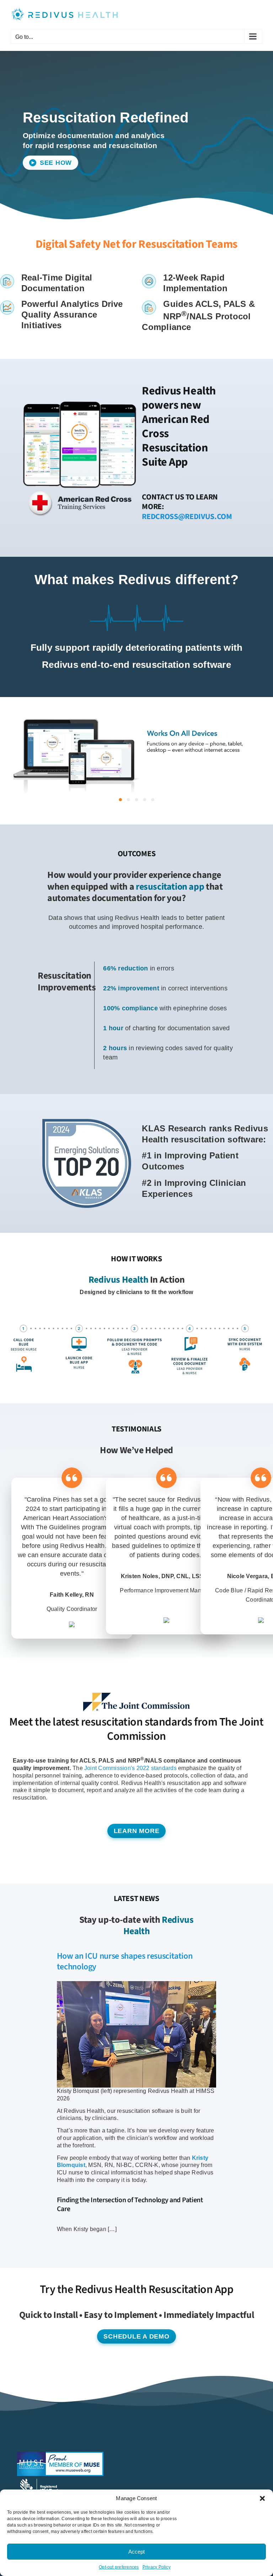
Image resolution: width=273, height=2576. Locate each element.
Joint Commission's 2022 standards (130, 1768)
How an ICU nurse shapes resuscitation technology (125, 1961)
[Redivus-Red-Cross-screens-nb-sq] (80, 398)
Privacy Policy (157, 2567)
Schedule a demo (136, 2336)
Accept (136, 2552)
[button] (262, 2498)
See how (55, 163)
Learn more (137, 1831)
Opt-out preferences (119, 2567)
